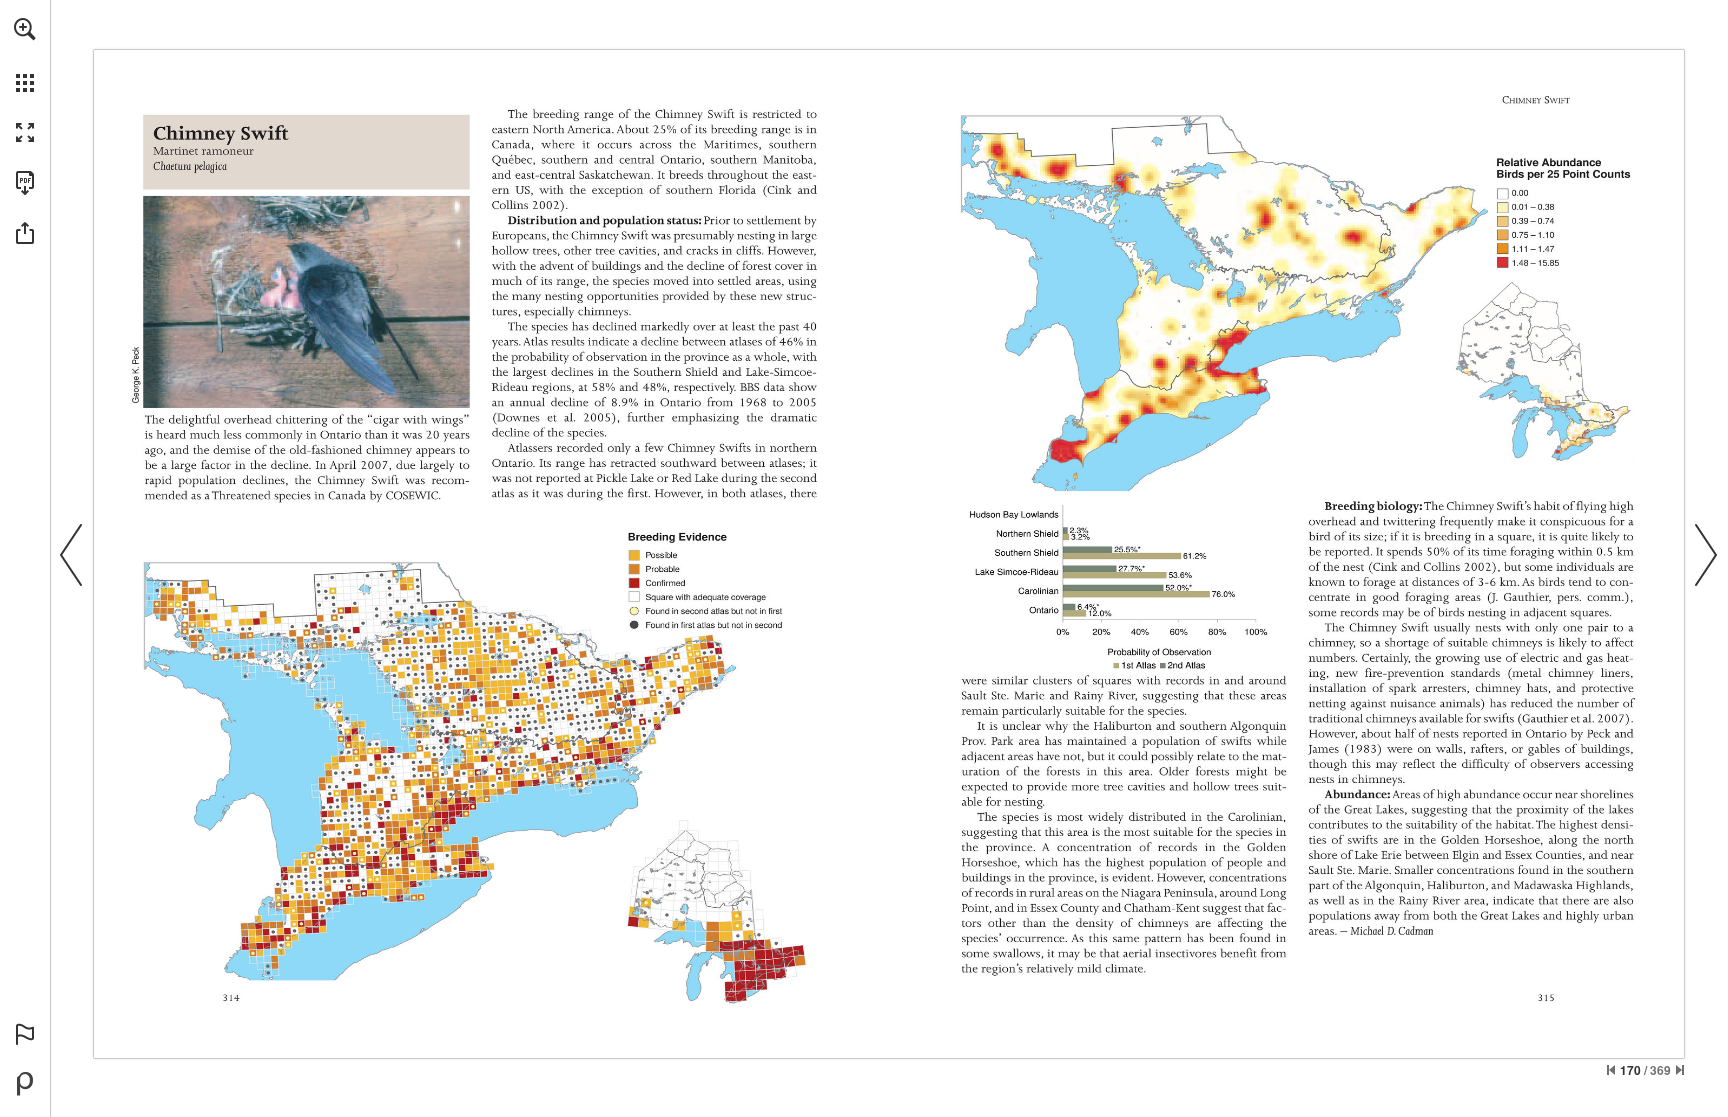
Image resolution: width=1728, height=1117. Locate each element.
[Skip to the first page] (1611, 1070)
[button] (25, 29)
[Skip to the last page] (1680, 1070)
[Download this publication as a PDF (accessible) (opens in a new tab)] (25, 183)
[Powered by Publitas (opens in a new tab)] (25, 1084)
